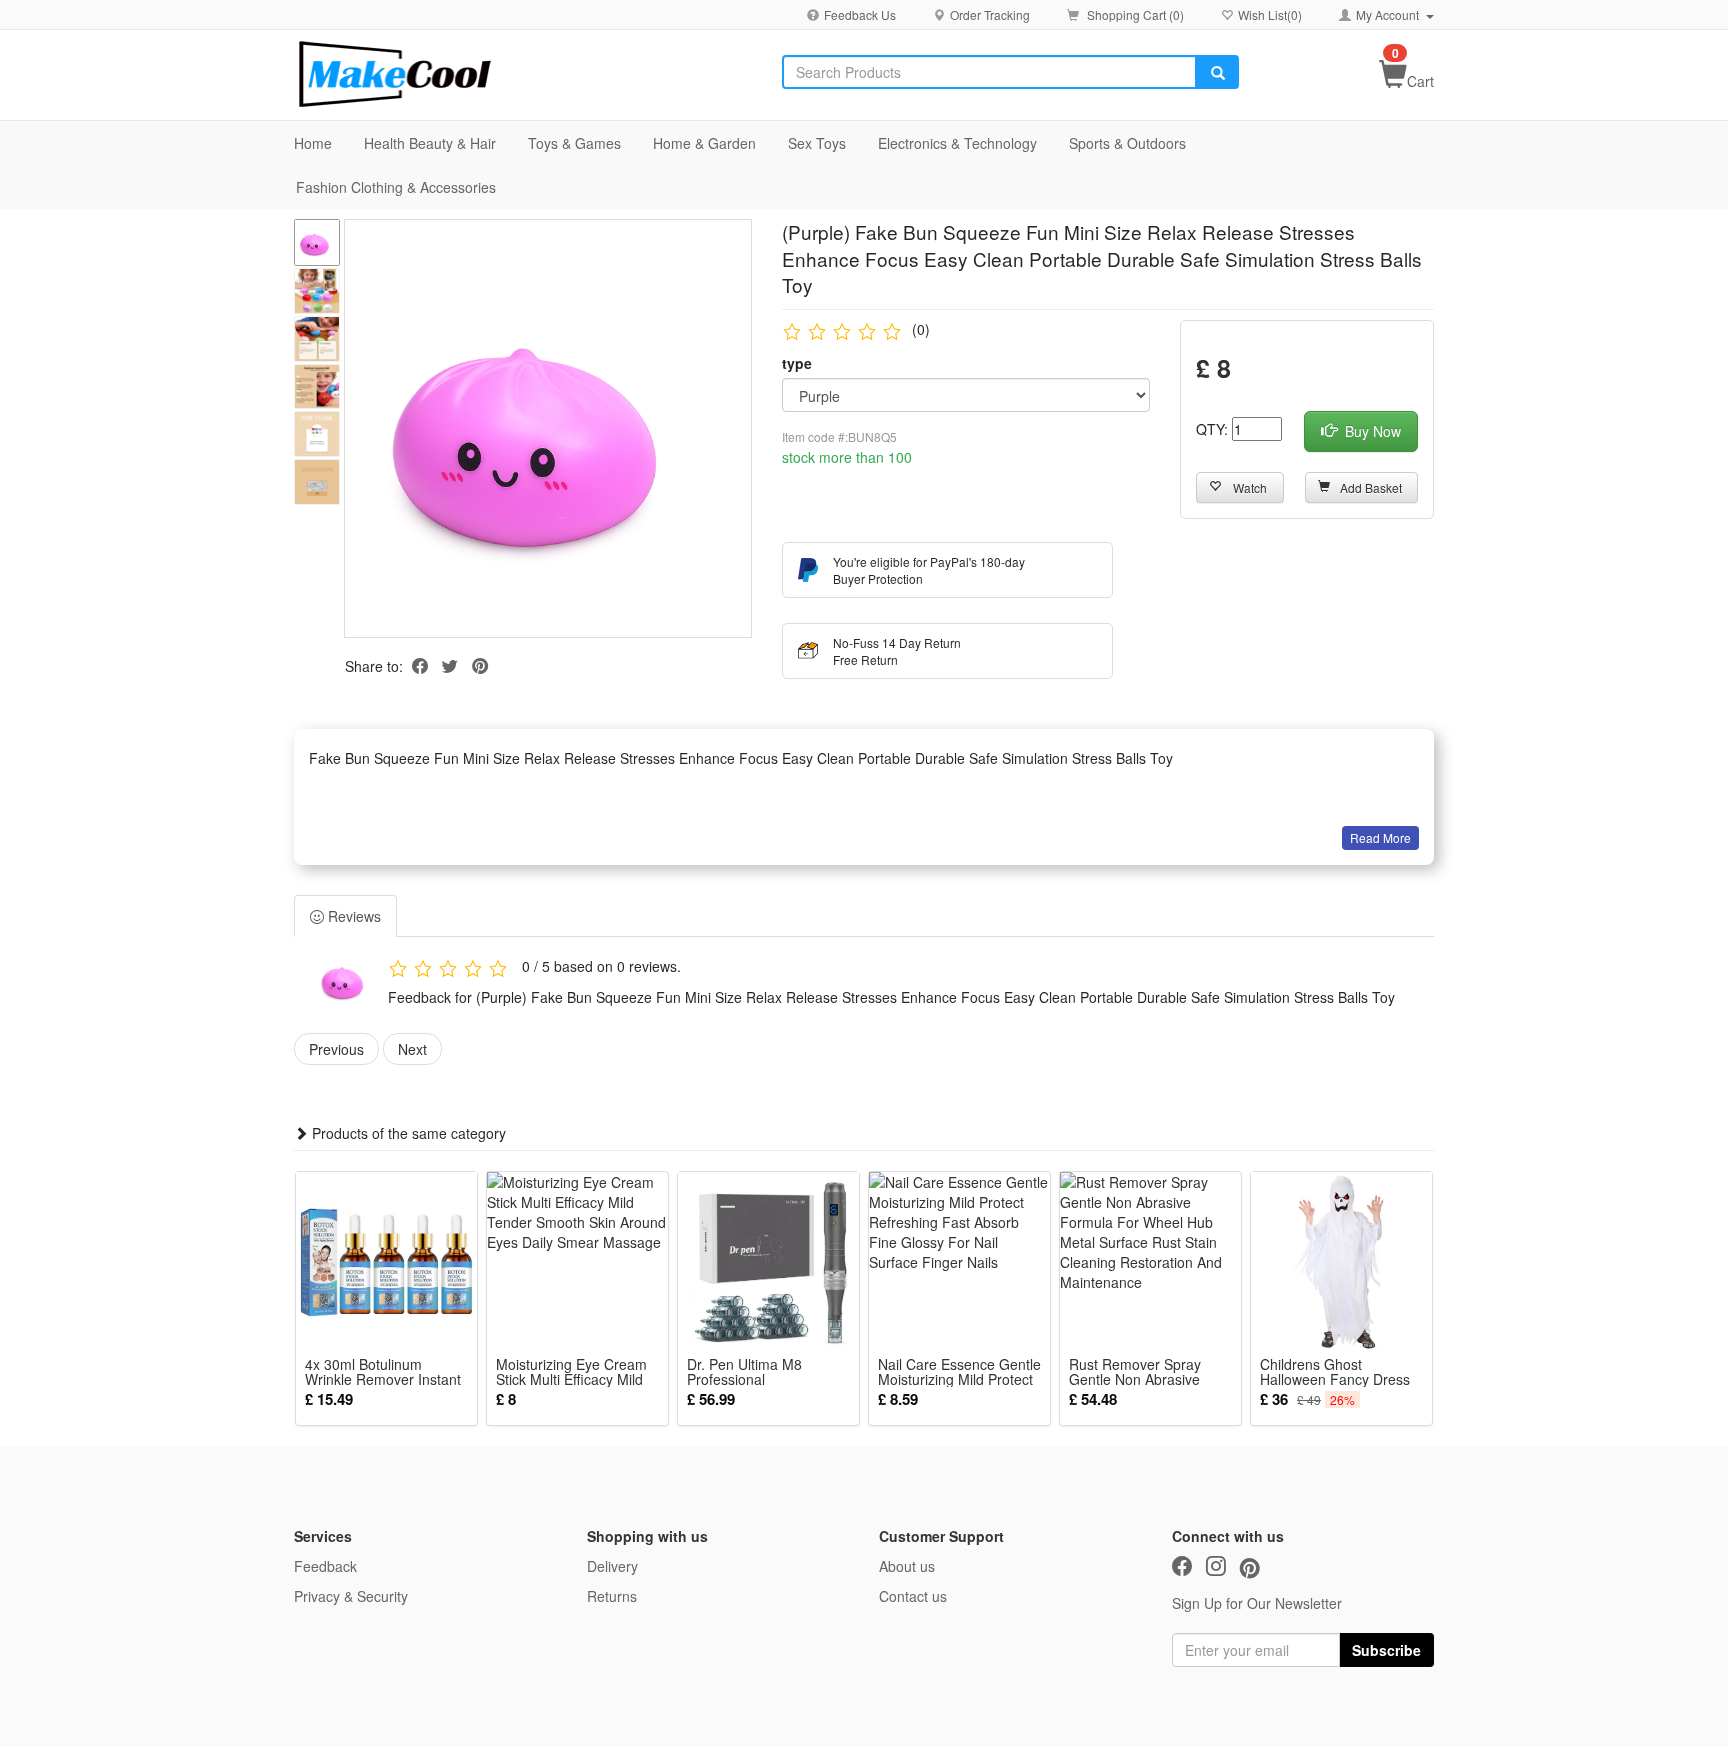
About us (907, 1566)
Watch (1250, 487)
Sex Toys (817, 143)
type (797, 363)
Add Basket (1371, 487)
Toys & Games (574, 143)
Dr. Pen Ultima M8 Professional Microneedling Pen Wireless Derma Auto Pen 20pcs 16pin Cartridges (768, 1372)
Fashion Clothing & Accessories (396, 187)
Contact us (913, 1596)
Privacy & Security (351, 1596)
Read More (1380, 837)
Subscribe (1386, 1650)
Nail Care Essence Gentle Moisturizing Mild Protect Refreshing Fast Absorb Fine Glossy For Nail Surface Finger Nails (959, 1372)
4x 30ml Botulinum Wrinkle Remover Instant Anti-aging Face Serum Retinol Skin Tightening (383, 1372)
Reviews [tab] (352, 916)
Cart (1420, 81)
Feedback (325, 1566)
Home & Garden (704, 143)
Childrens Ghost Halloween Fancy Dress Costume (1335, 1372)
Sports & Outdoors (1127, 143)
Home (313, 143)
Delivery (612, 1566)
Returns (612, 1596)
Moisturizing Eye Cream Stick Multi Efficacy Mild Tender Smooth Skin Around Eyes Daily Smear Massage (577, 1372)
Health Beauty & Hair (430, 143)
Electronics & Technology (957, 143)
